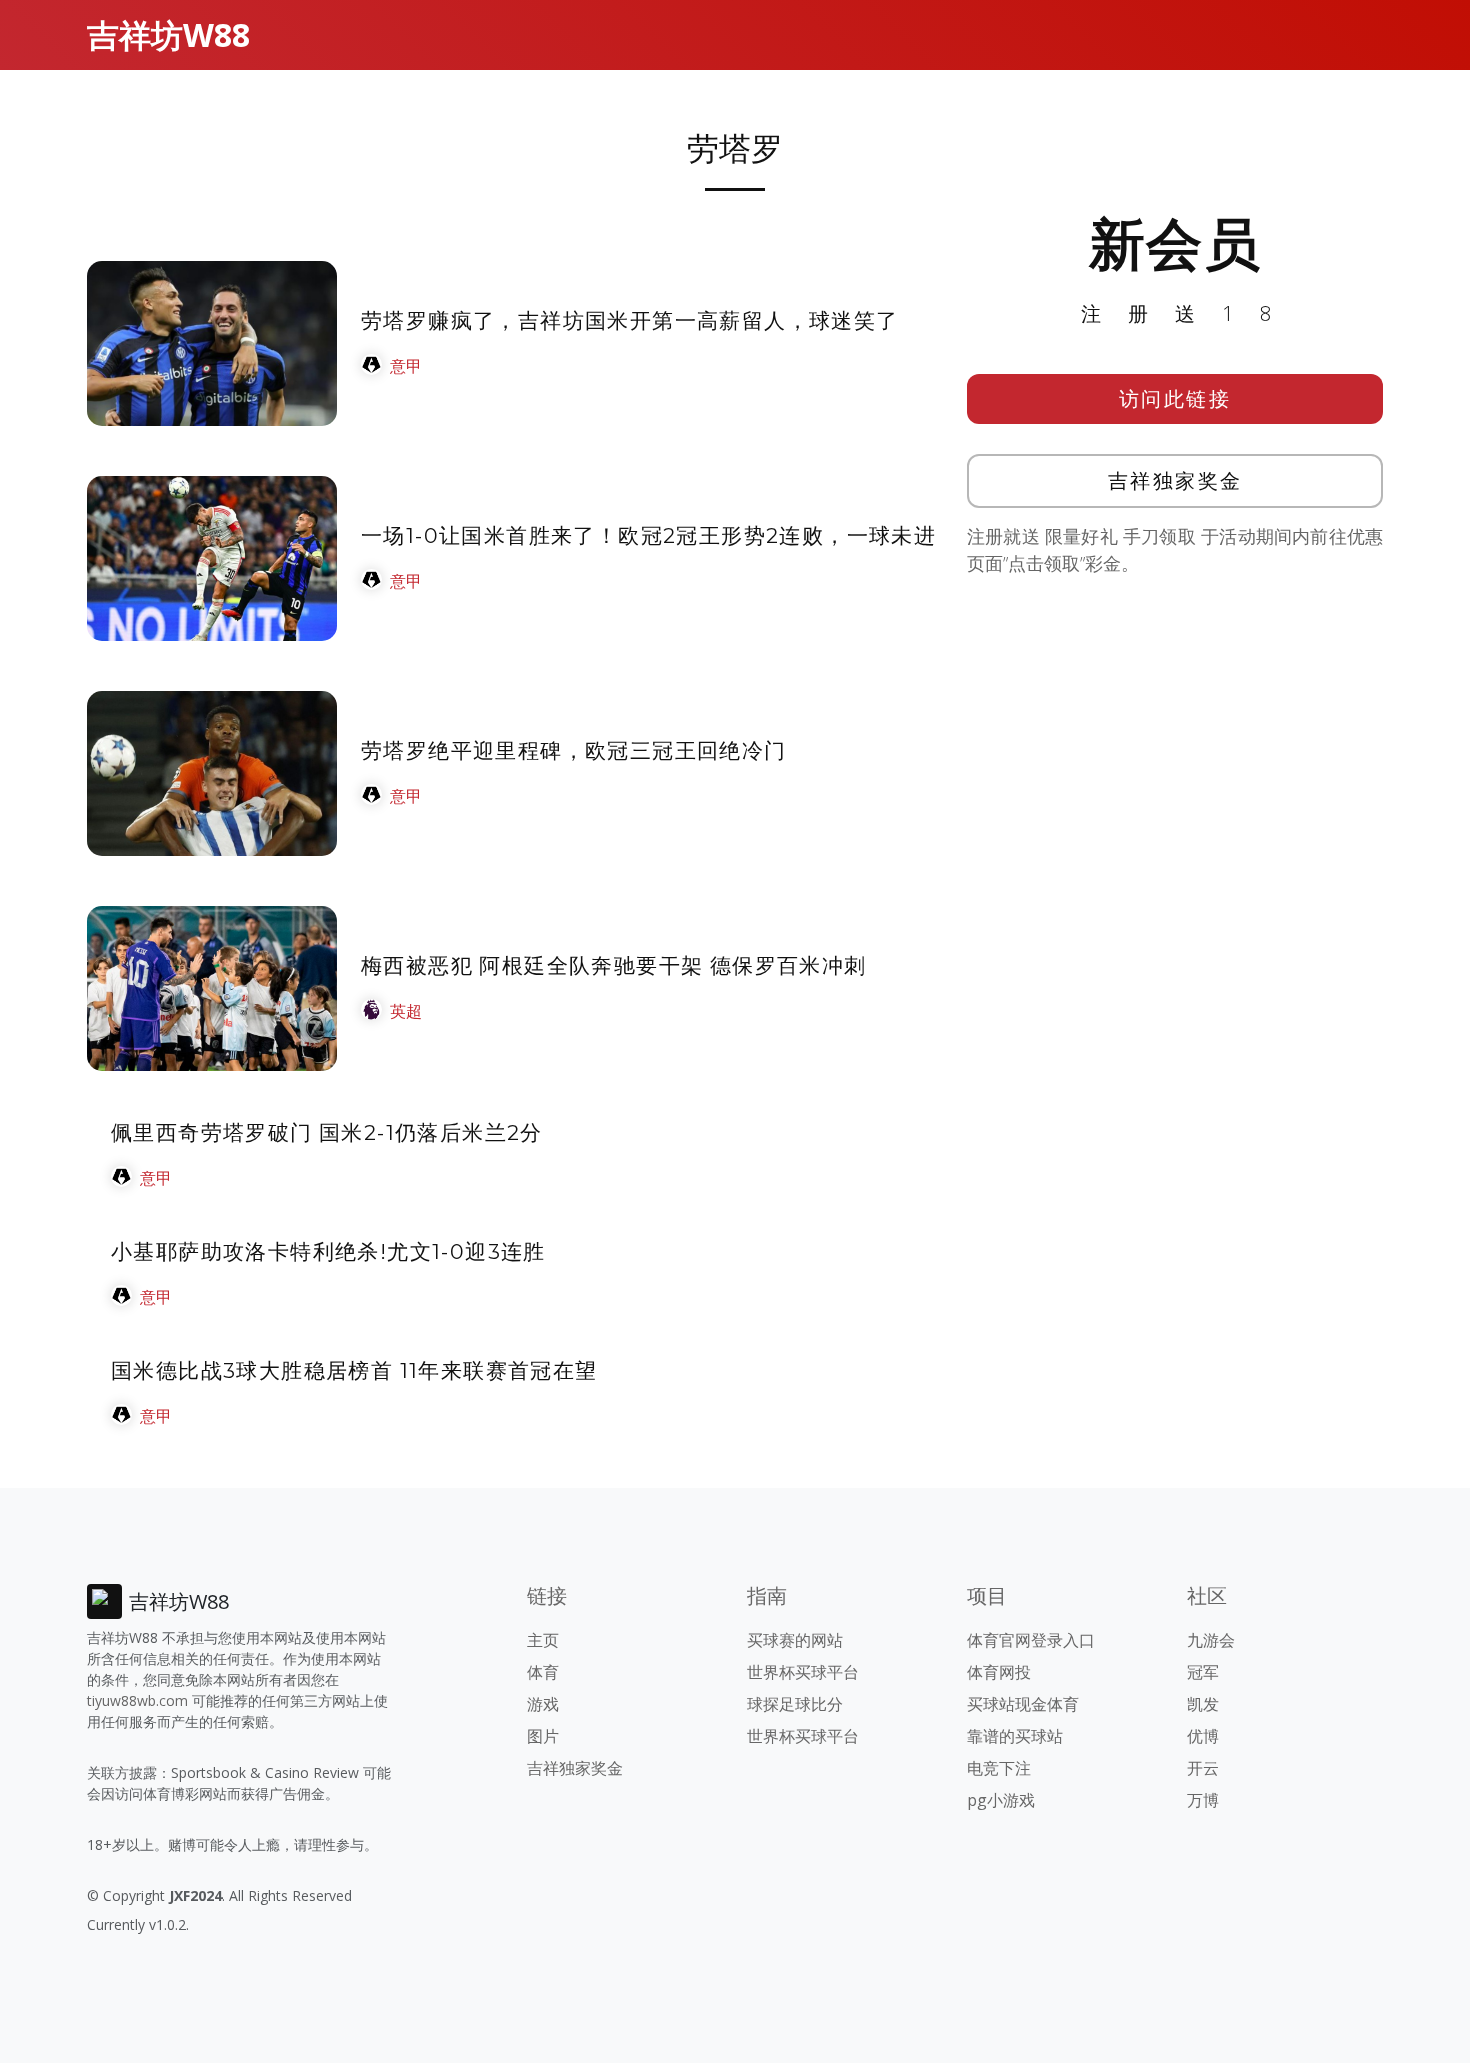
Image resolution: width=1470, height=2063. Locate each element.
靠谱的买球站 (1015, 1736)
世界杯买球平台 (803, 1672)
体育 (543, 1672)
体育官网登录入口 (1031, 1640)
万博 (1203, 1800)
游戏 (543, 1704)
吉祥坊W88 (168, 34)
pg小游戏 (1001, 1800)
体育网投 (999, 1672)
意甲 (406, 366)
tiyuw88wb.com (137, 1700)
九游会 (1211, 1640)
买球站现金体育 (1023, 1704)
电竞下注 (999, 1768)
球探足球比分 (795, 1704)
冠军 (1203, 1672)
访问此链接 (1175, 398)
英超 (406, 1011)
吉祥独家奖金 (1175, 480)
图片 (543, 1736)
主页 (543, 1640)
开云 (1203, 1768)
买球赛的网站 (795, 1640)
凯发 (1203, 1704)
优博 (1203, 1736)
